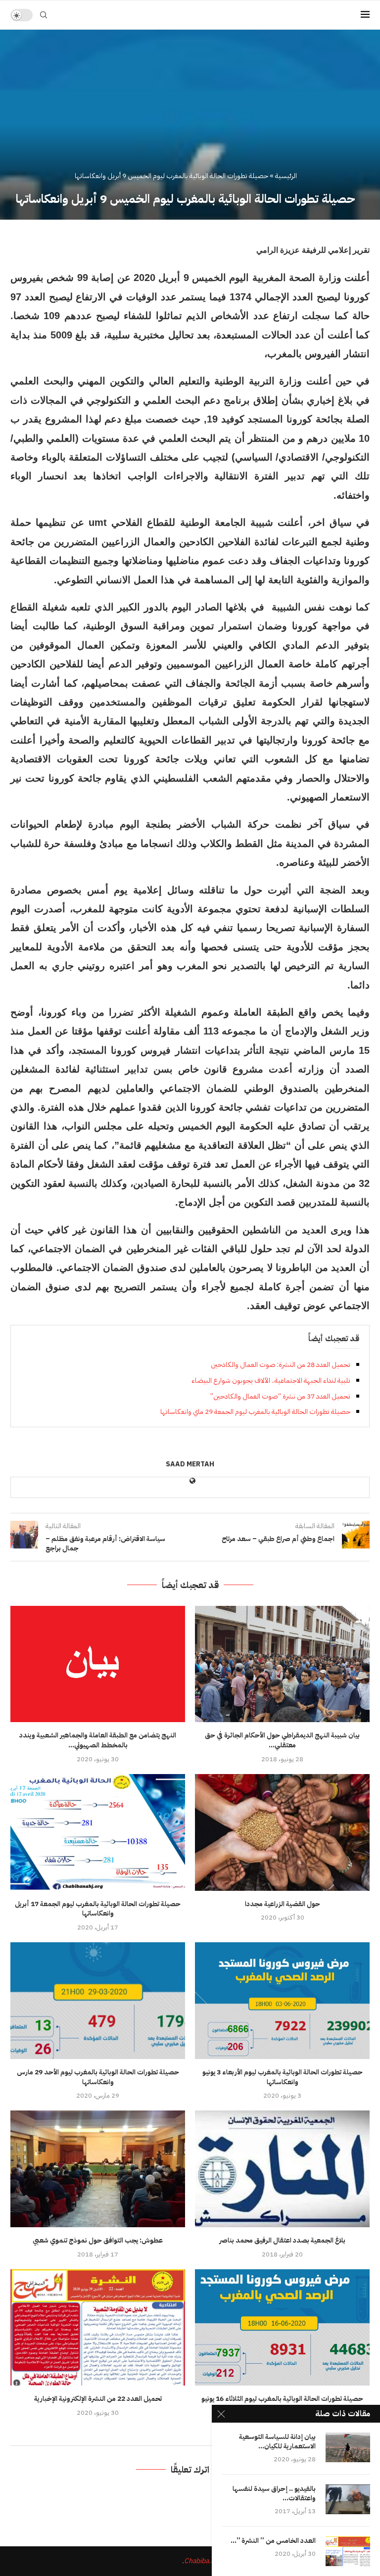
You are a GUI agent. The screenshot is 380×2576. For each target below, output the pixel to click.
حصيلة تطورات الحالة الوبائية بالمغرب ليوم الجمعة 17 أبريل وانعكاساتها (98, 1909)
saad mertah (190, 1465)
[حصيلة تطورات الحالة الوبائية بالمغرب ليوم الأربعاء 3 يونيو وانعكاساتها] (282, 2000)
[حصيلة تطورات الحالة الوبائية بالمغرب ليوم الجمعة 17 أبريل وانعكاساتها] (98, 1832)
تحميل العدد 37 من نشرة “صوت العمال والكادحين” (280, 1396)
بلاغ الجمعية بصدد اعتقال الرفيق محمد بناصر (282, 2240)
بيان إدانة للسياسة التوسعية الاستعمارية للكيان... (277, 2442)
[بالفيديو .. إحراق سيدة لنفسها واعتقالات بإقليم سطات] (348, 2499)
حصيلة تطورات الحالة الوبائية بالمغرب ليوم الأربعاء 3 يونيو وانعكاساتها (283, 2077)
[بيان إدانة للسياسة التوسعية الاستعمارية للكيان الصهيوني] (348, 2447)
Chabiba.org (202, 2561)
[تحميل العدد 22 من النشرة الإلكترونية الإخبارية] (98, 2327)
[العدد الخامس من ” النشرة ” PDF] (348, 2551)
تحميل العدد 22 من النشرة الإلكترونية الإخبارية (98, 2399)
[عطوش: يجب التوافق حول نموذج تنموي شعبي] (98, 2169)
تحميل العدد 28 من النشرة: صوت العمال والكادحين (281, 1365)
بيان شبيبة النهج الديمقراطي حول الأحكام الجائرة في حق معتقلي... (282, 1740)
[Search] (44, 15)
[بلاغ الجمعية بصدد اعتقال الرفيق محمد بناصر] (282, 2169)
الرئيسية (286, 176)
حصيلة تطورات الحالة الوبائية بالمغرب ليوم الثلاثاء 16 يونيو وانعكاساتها (282, 2404)
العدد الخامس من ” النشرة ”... (273, 2541)
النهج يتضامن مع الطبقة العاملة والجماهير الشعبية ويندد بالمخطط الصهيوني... (98, 1740)
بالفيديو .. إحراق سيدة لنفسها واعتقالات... (274, 2494)
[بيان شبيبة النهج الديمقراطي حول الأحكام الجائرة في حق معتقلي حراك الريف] (282, 1664)
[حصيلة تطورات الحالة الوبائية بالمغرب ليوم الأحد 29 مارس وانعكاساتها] (98, 2000)
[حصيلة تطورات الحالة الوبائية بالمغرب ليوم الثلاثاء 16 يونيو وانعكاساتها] (282, 2327)
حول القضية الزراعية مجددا (283, 1904)
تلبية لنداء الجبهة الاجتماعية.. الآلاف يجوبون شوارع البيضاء (271, 1381)
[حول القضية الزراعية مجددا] (282, 1832)
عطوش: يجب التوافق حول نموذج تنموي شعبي (98, 2240)
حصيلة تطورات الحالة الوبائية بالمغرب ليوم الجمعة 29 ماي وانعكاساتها (255, 1412)
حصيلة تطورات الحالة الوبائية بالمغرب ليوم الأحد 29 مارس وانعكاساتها (98, 2077)
